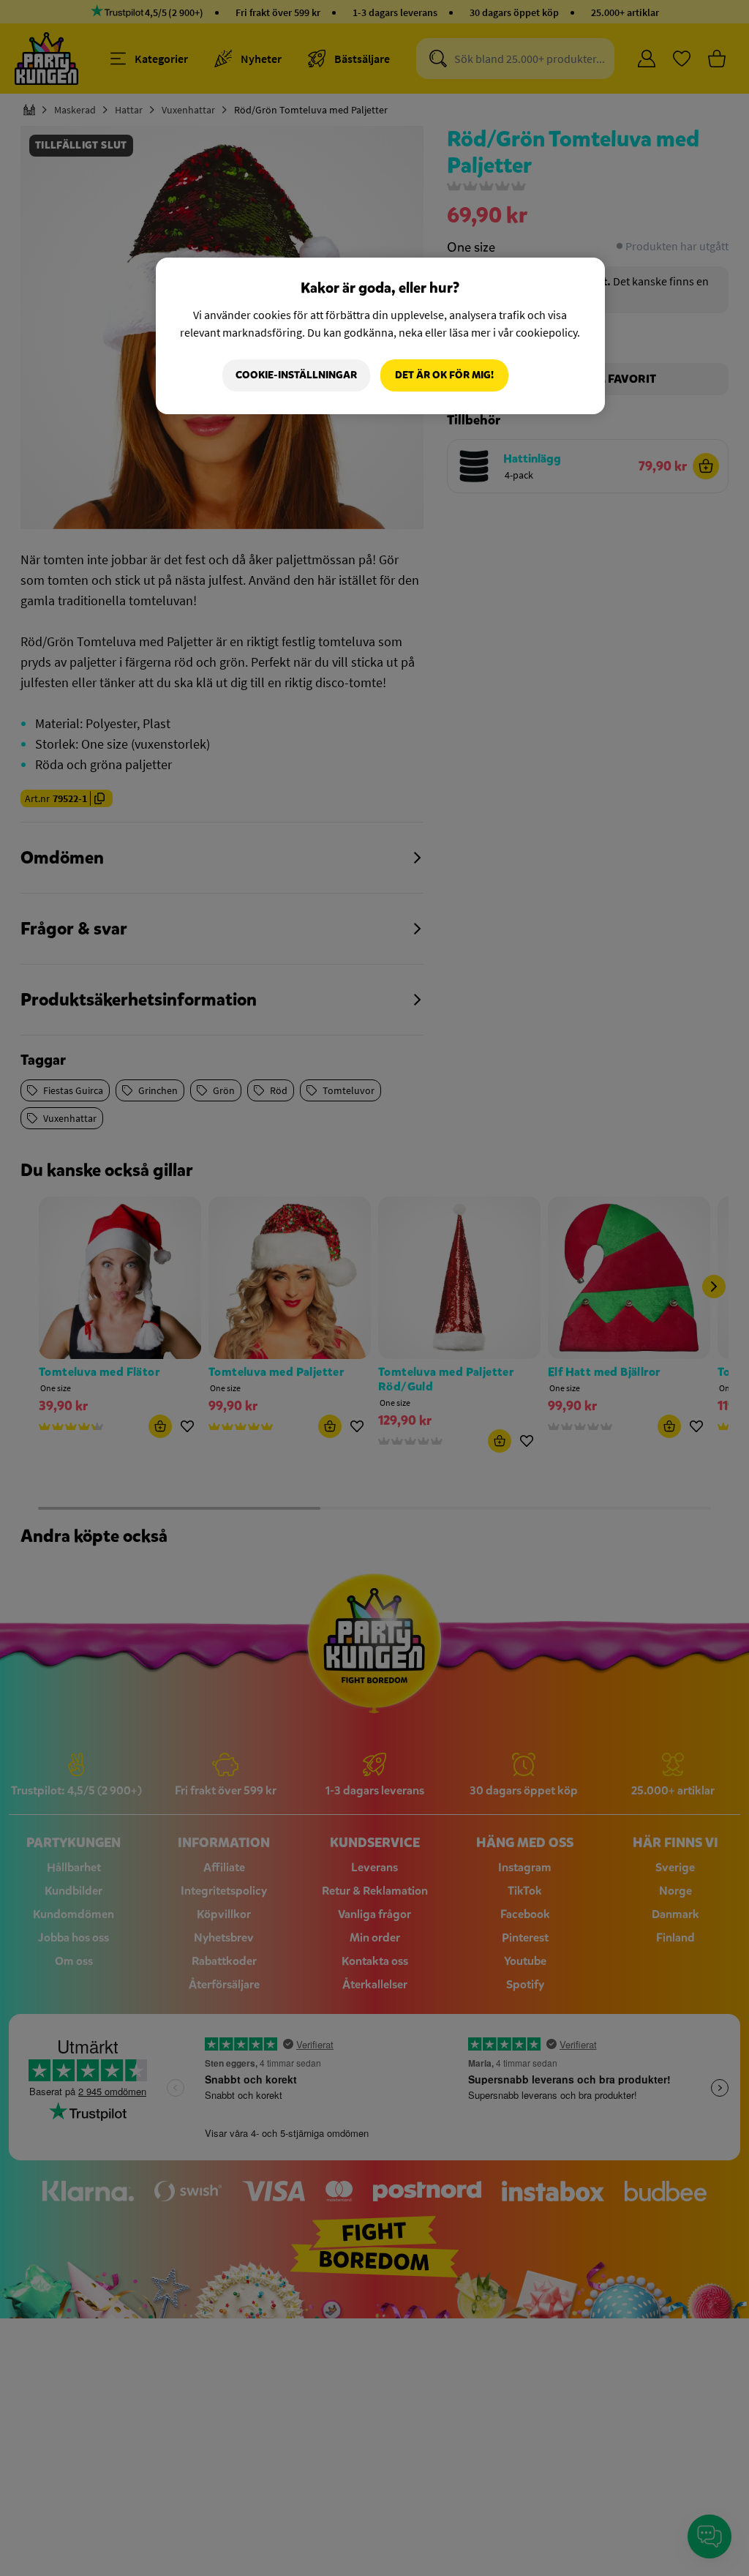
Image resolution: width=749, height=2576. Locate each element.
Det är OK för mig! (444, 375)
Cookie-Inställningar (296, 375)
